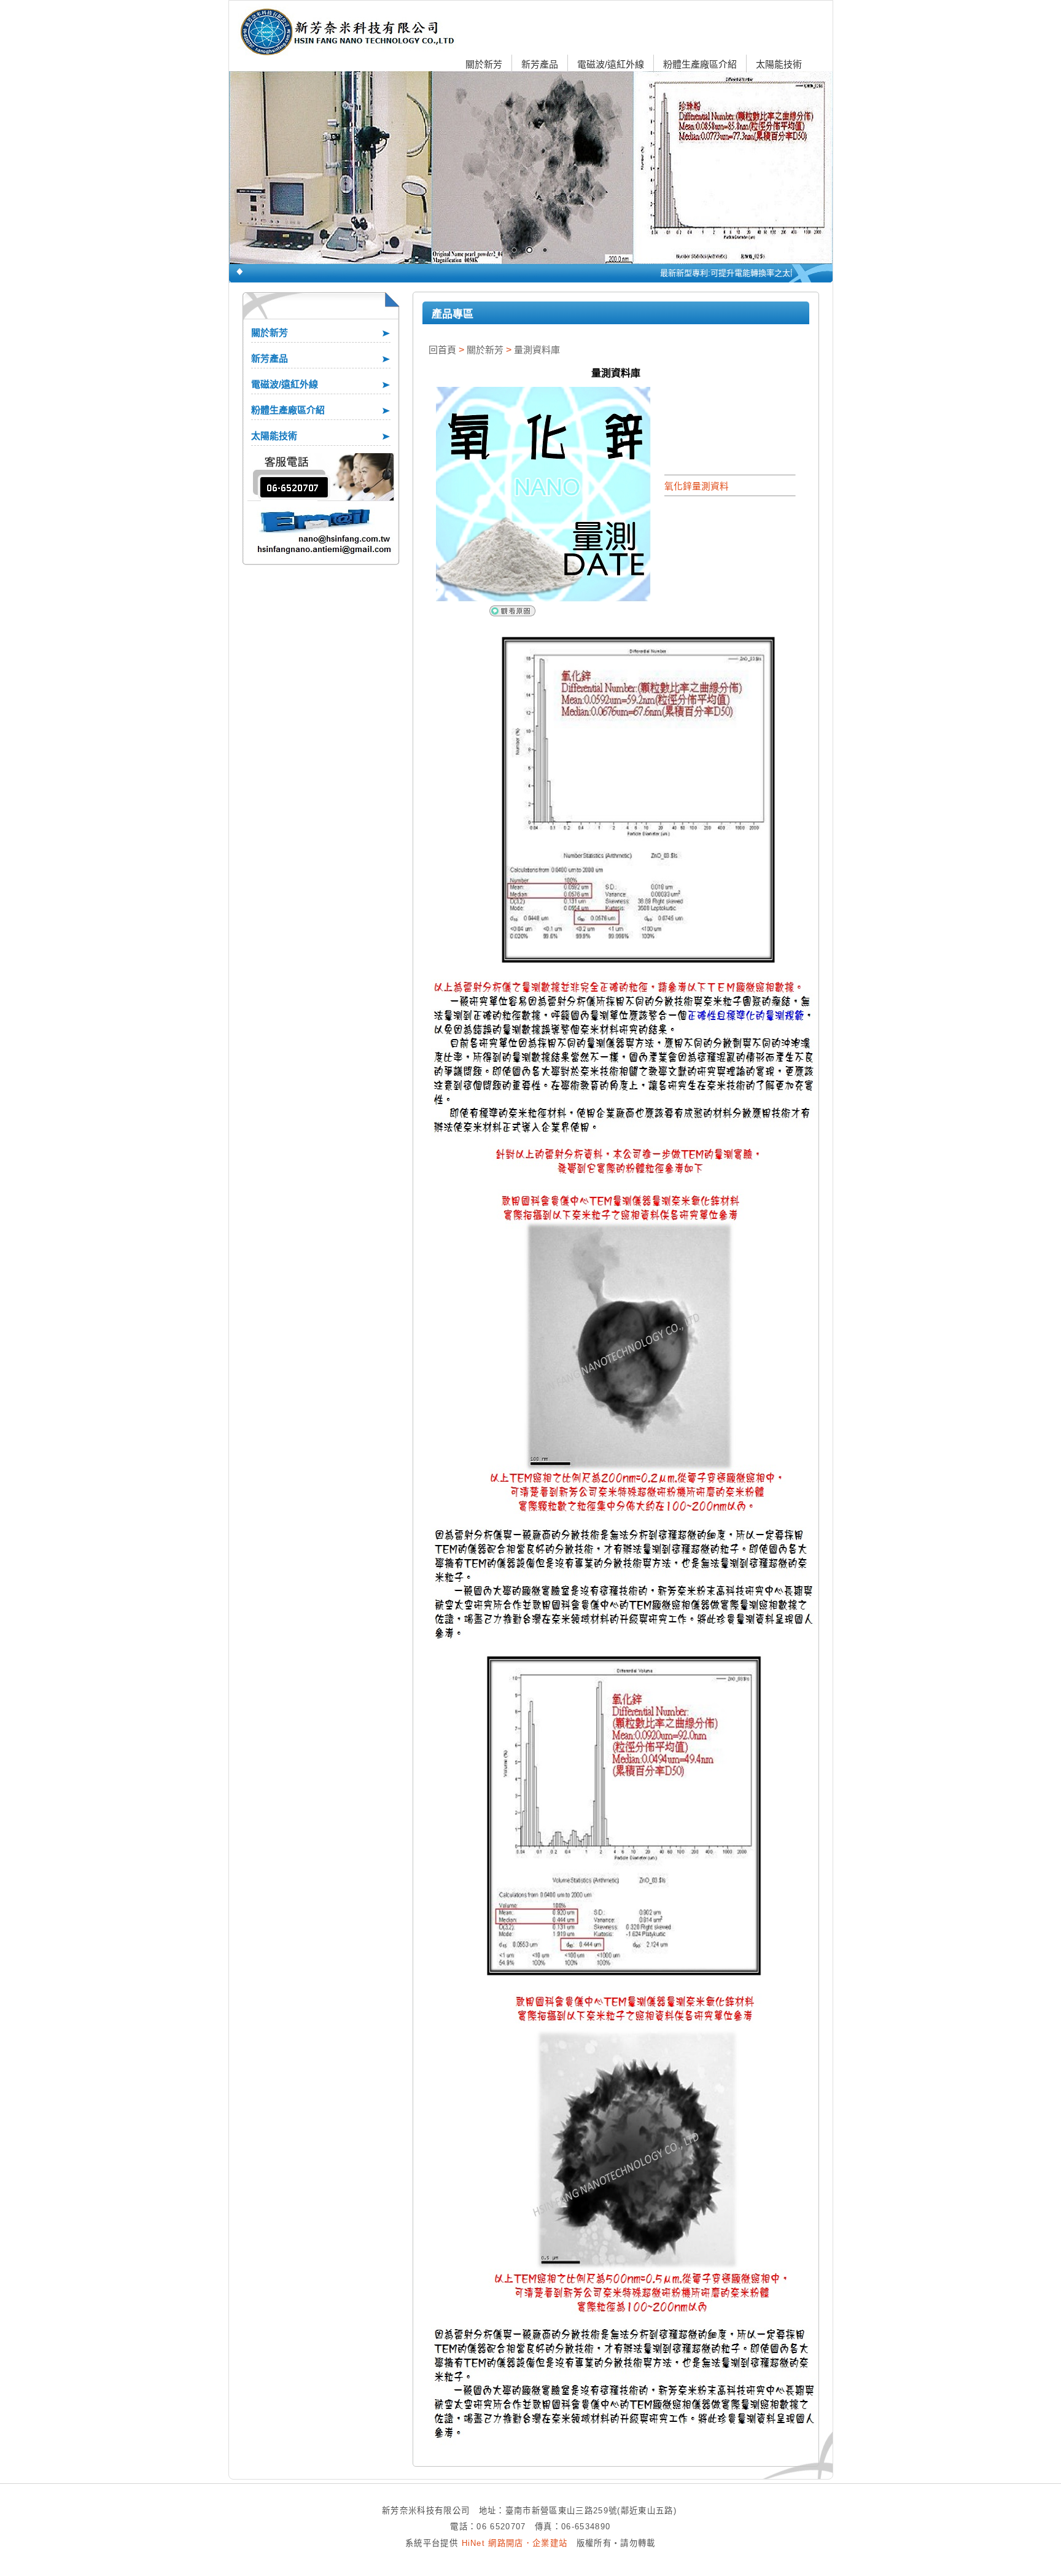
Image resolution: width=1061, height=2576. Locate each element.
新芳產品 (540, 64)
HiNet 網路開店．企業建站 (515, 2543)
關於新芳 (484, 64)
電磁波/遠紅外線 (611, 64)
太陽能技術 (779, 64)
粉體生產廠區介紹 (700, 64)
